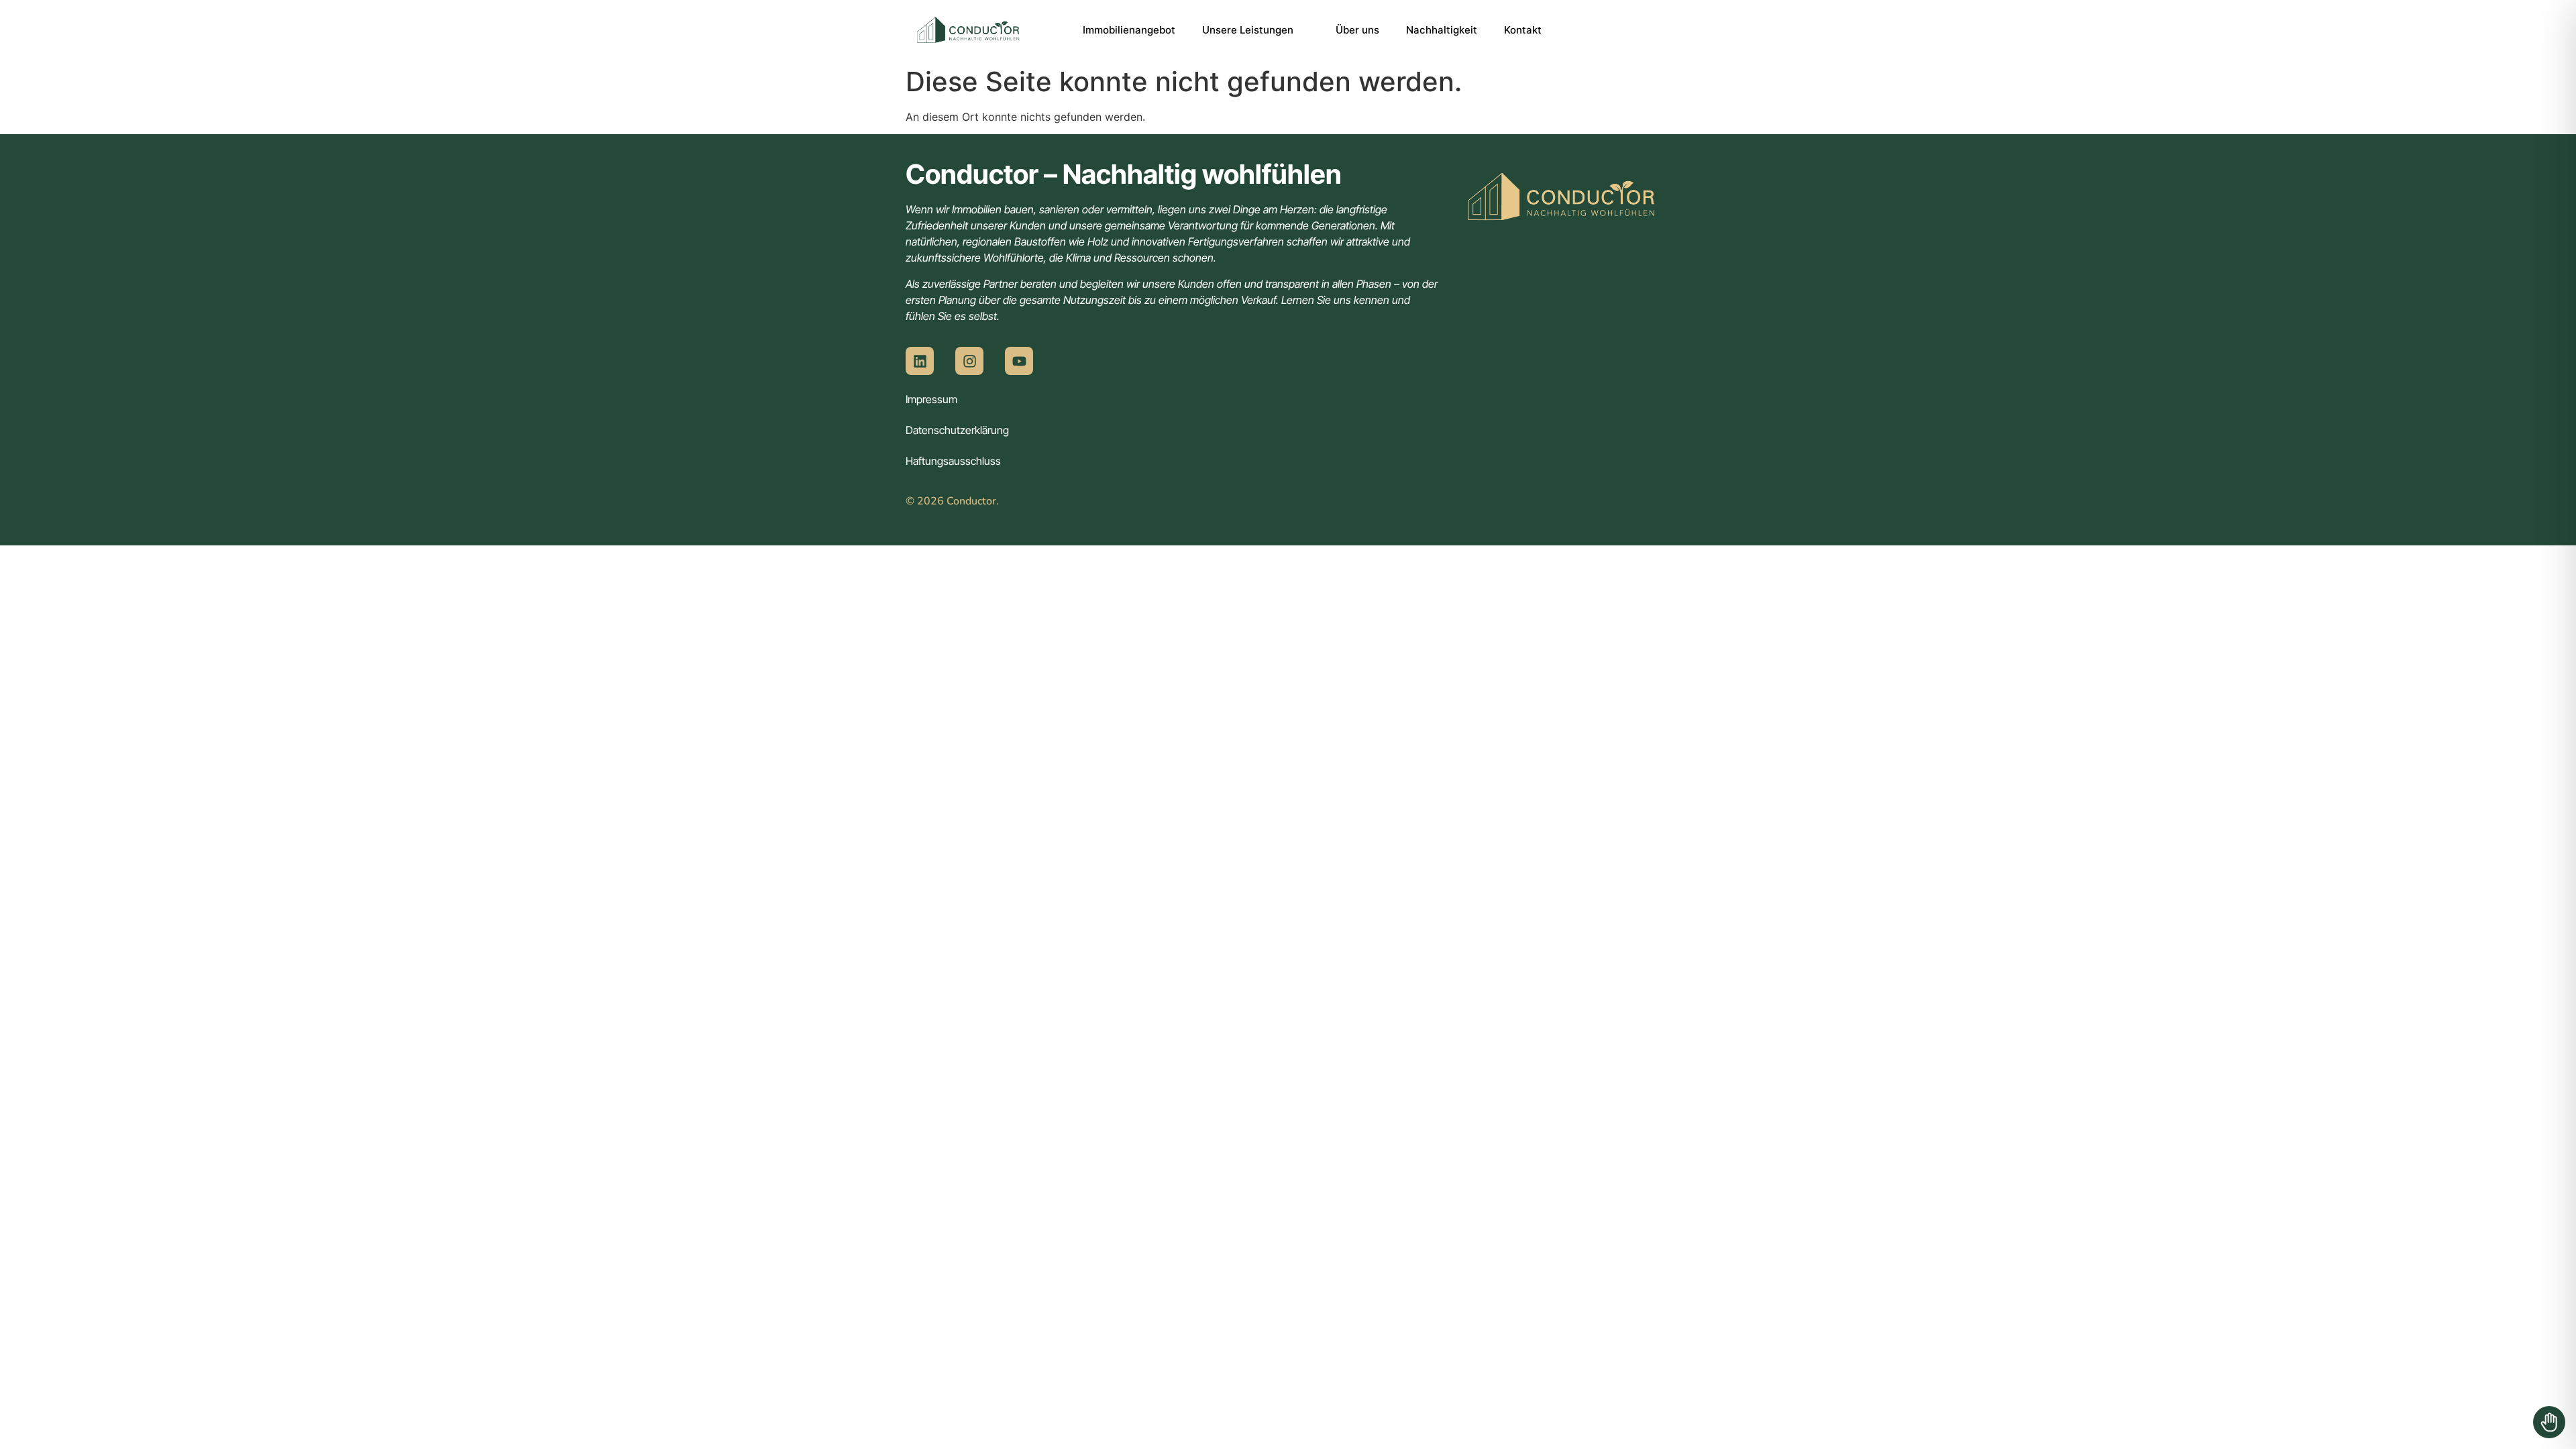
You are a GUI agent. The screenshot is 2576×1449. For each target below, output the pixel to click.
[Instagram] (969, 361)
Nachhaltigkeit (1442, 30)
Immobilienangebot (1129, 30)
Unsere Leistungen (1248, 30)
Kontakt (1523, 30)
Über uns (1357, 30)
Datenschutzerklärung (957, 430)
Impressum (931, 399)
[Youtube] (1019, 361)
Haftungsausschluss (953, 461)
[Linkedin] (920, 361)
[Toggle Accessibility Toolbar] (2549, 1422)
